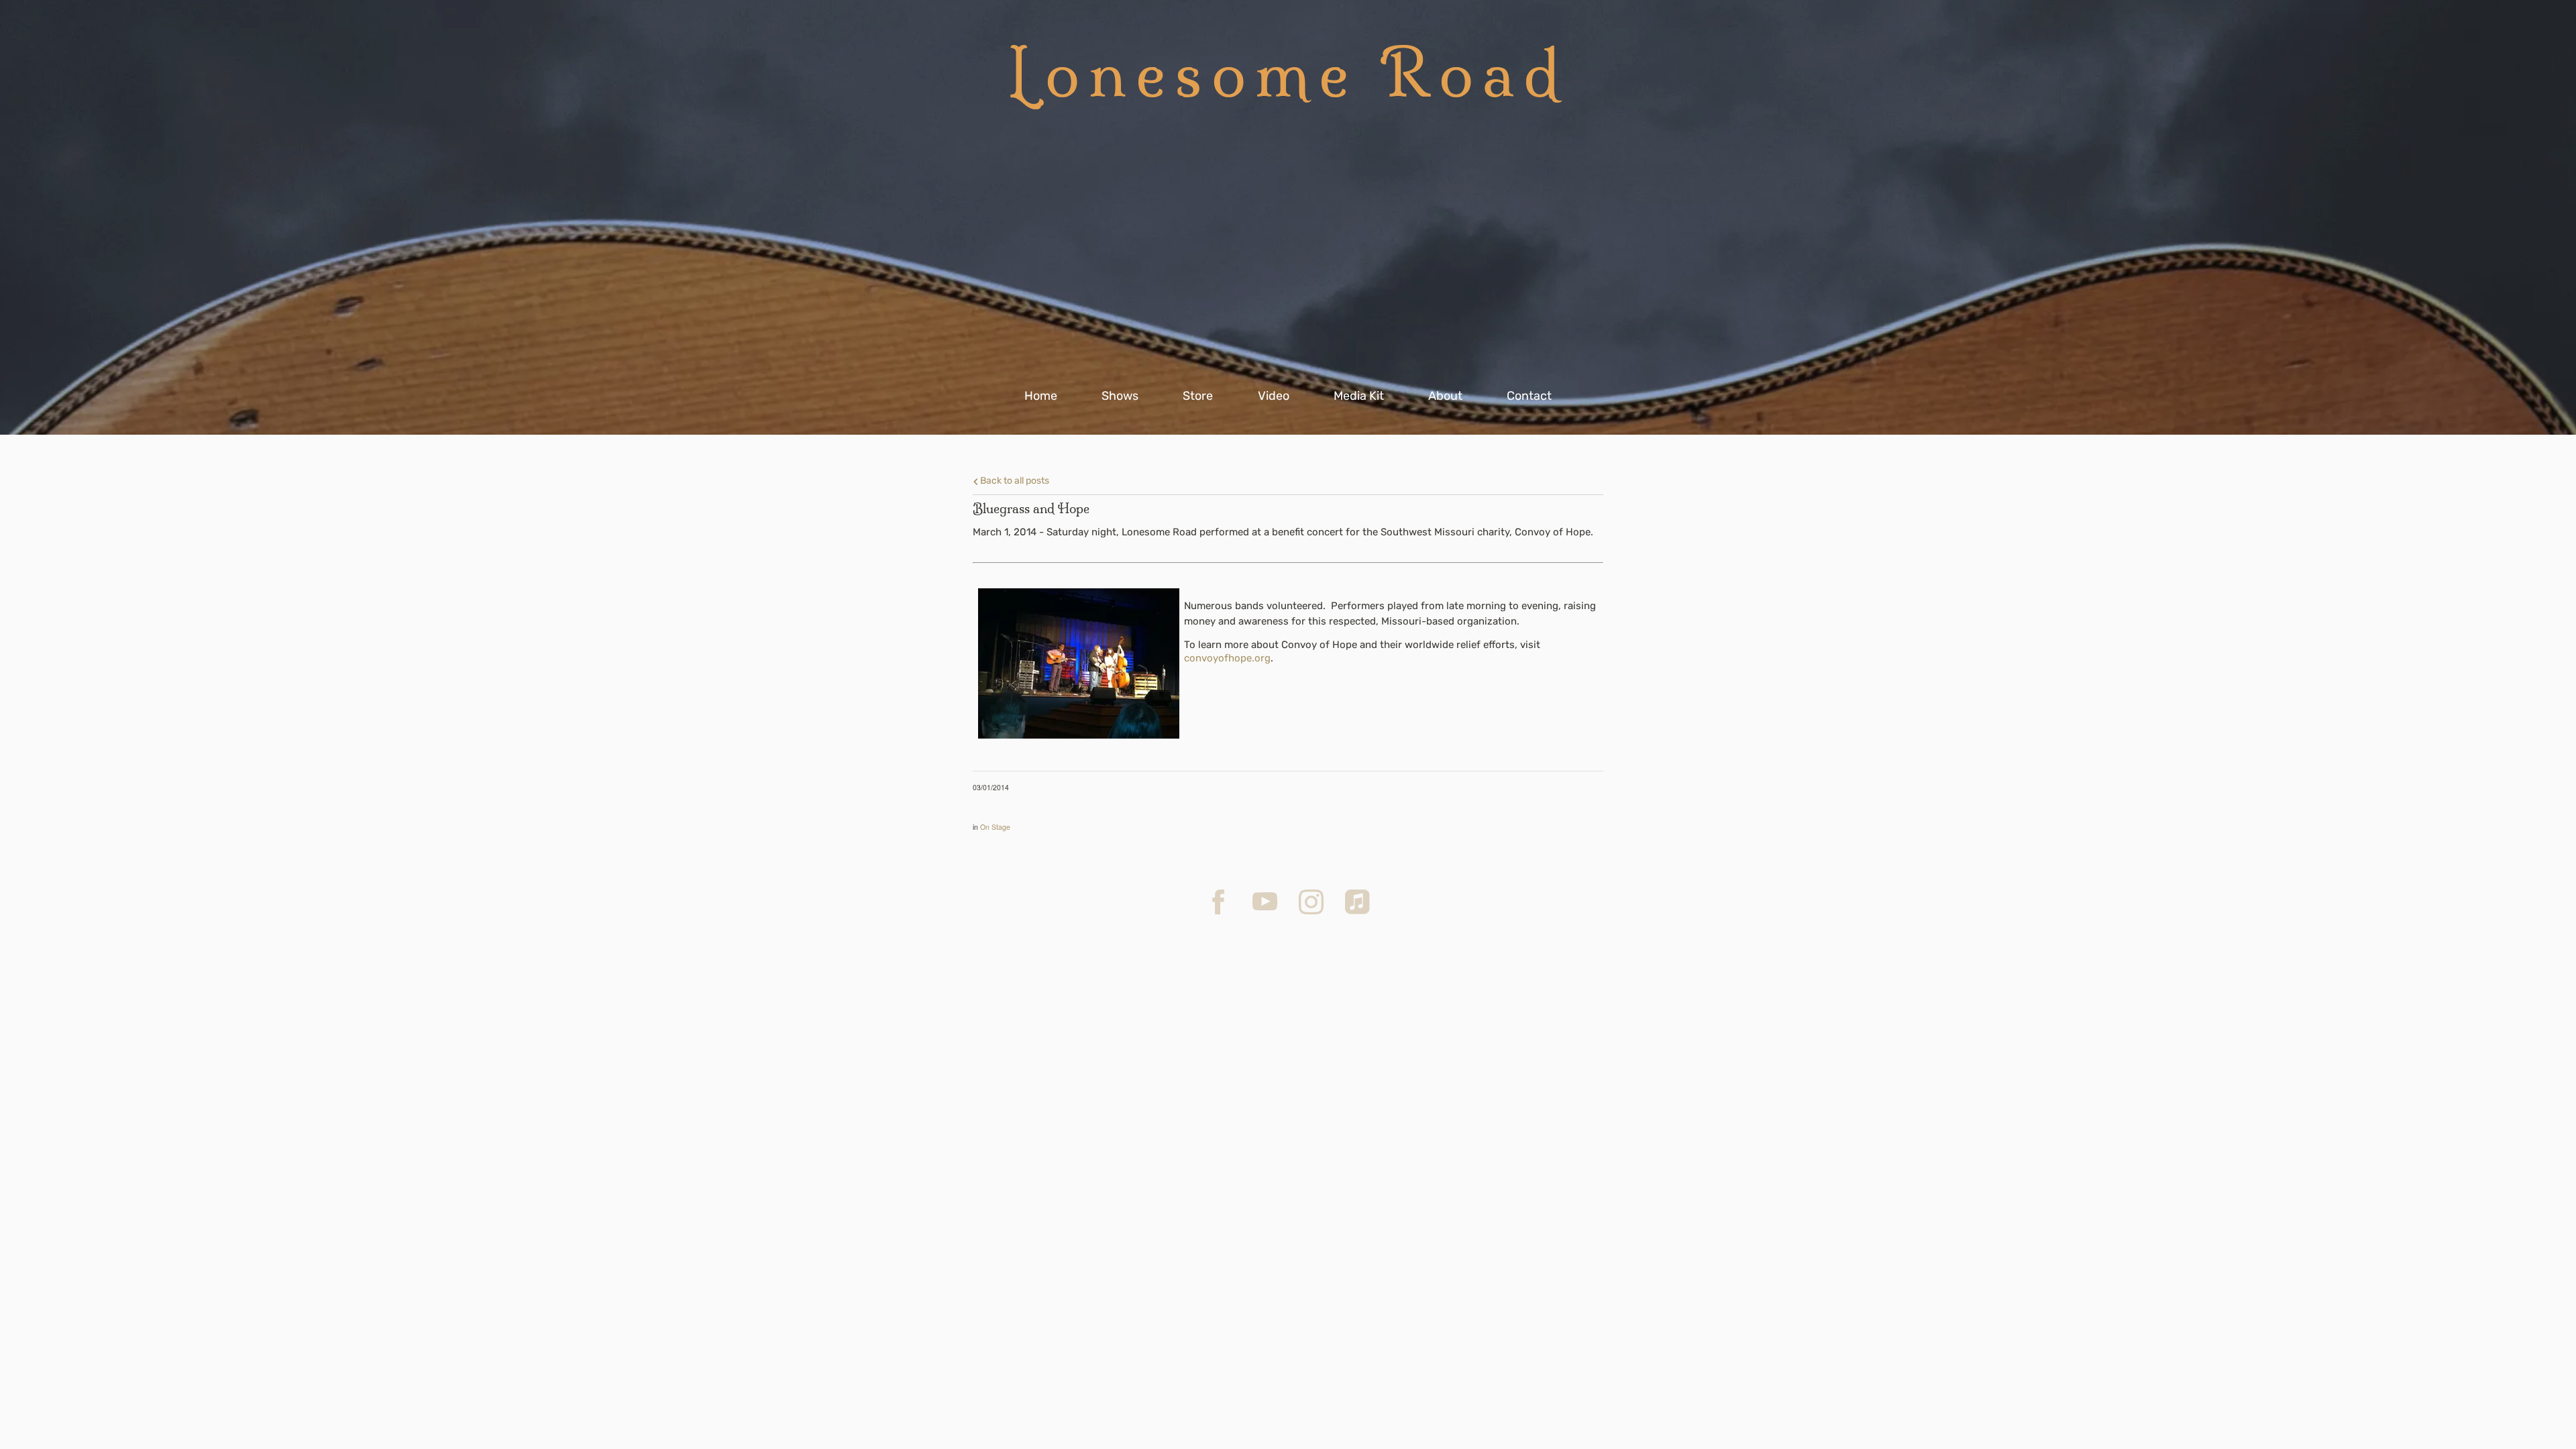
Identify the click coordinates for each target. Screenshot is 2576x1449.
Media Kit (1359, 396)
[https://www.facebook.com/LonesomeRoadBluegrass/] (1219, 902)
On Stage (995, 827)
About (1445, 396)
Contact (1529, 396)
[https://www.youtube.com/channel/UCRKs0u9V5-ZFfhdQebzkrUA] (1265, 902)
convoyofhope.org (1227, 658)
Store (1198, 396)
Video (1274, 396)
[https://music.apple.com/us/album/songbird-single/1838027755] (1357, 902)
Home (1041, 396)
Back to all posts (1014, 480)
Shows (1120, 396)
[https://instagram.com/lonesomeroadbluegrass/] (1311, 902)
